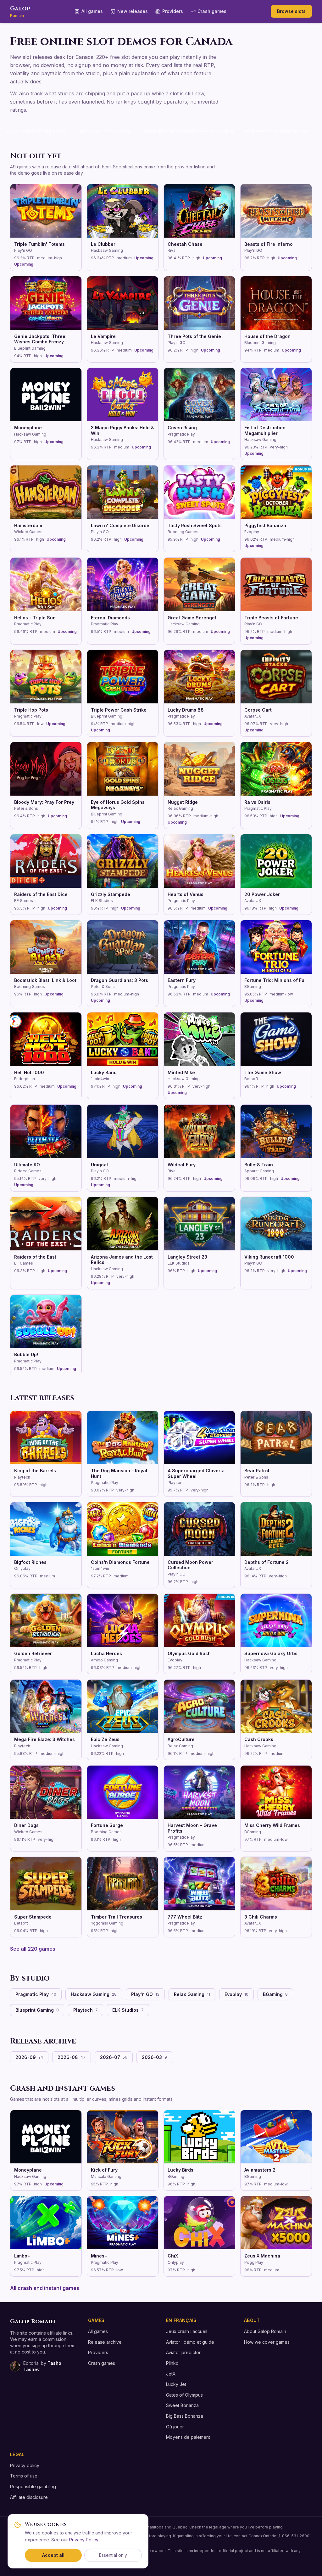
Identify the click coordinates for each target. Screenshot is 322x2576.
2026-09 (29, 2057)
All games (92, 11)
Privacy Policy (84, 2540)
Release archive (105, 2342)
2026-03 (154, 2057)
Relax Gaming (192, 1994)
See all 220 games (33, 1949)
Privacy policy (25, 2465)
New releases (133, 11)
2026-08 (72, 2057)
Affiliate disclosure (29, 2497)
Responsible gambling (33, 2486)
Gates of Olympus (184, 2395)
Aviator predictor (183, 2352)
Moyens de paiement (188, 2437)
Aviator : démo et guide (190, 2342)
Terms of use (24, 2476)
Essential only (113, 2555)
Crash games (212, 11)
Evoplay (236, 1994)
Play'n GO (145, 1994)
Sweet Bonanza (182, 2405)
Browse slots (291, 11)
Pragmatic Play (36, 1994)
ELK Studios (128, 2010)
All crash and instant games (45, 2288)
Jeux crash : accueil (187, 2331)
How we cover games (267, 2342)
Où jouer (175, 2427)
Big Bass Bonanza (185, 2416)
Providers (173, 11)
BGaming (275, 1994)
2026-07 (114, 2057)
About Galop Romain (265, 2331)
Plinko (172, 2363)
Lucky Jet (176, 2384)
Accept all (53, 2555)
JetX (171, 2374)
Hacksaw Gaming (94, 1994)
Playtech (86, 2010)
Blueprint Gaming (37, 2010)
